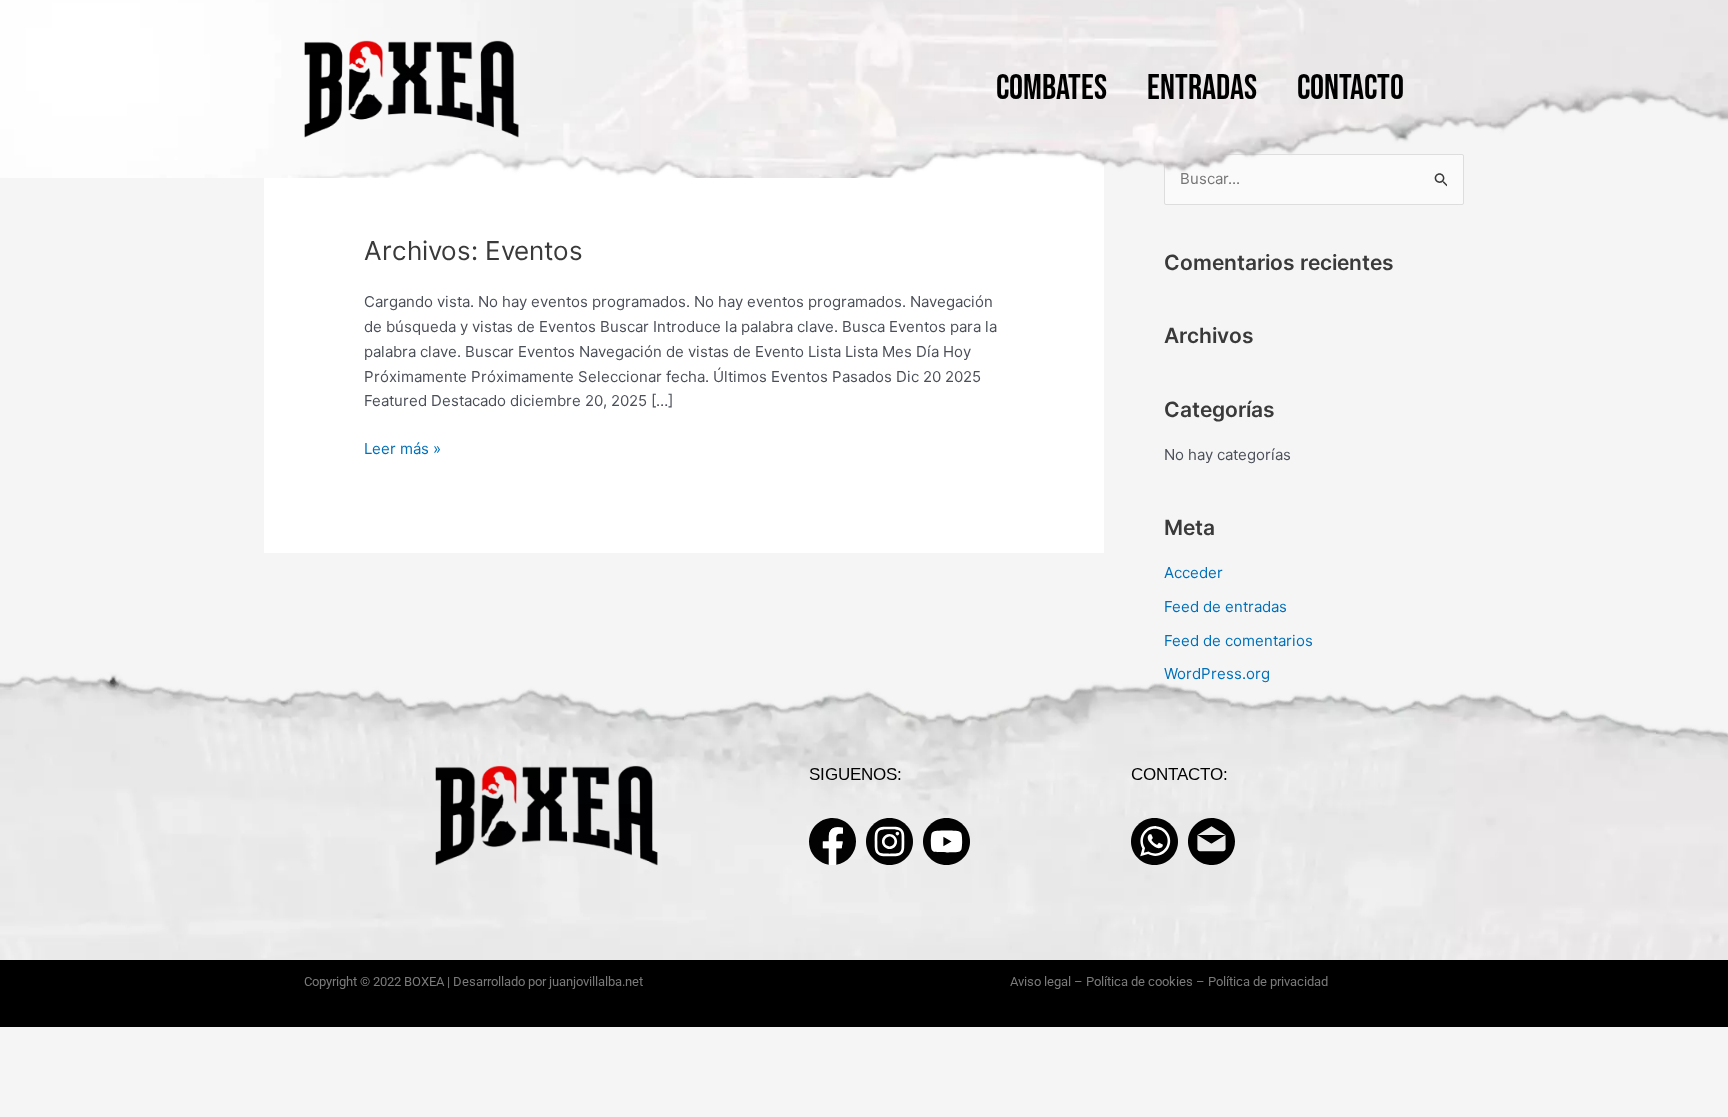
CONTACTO (1350, 88)
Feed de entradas (1225, 606)
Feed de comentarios (1238, 640)
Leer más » (402, 447)
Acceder (1193, 572)
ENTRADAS (1202, 88)
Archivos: (473, 250)
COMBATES (1051, 88)
